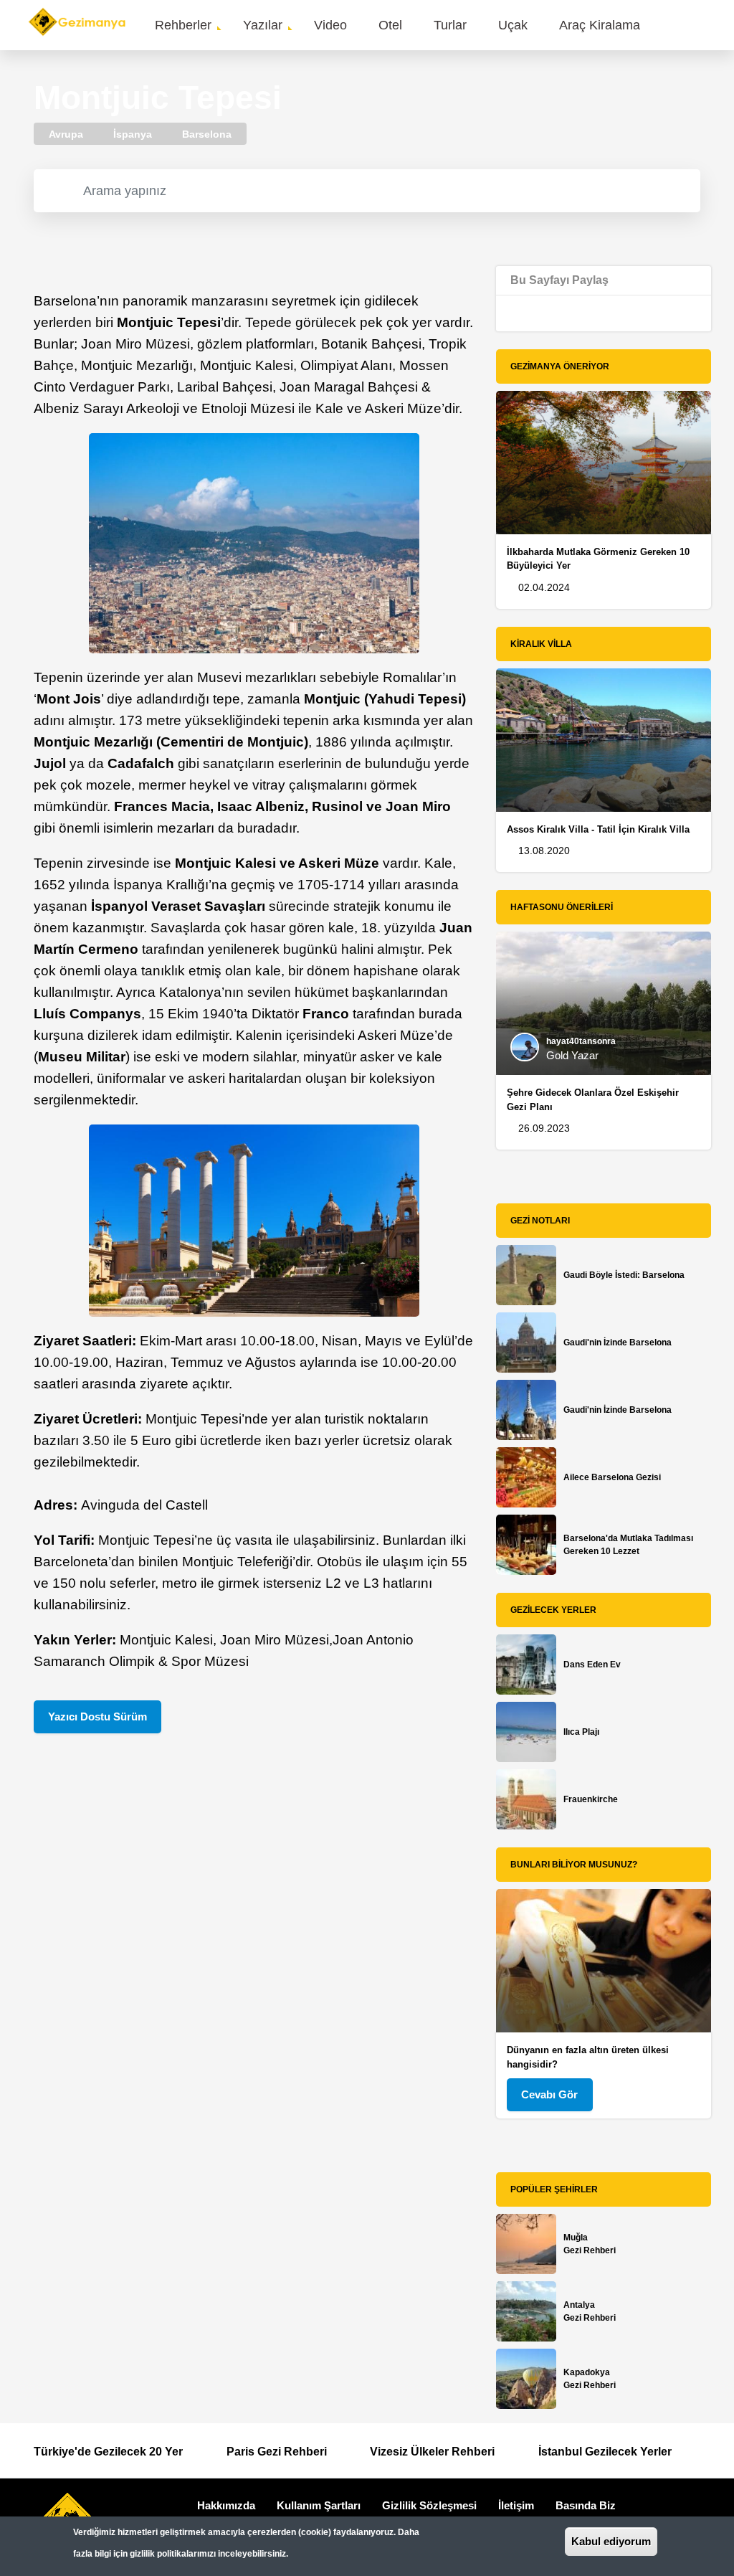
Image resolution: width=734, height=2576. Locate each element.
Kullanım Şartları (319, 2505)
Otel (390, 25)
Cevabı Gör (549, 2094)
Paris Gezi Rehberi (277, 2452)
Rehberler (183, 25)
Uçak (513, 25)
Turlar (450, 25)
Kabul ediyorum (611, 2541)
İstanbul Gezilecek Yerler (605, 2452)
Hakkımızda (226, 2505)
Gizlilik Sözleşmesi (429, 2505)
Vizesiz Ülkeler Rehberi (432, 2452)
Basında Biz (586, 2505)
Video (330, 25)
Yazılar (263, 25)
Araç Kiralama (600, 25)
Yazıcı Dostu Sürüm (97, 1716)
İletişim (516, 2505)
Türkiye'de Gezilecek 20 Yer (108, 2452)
